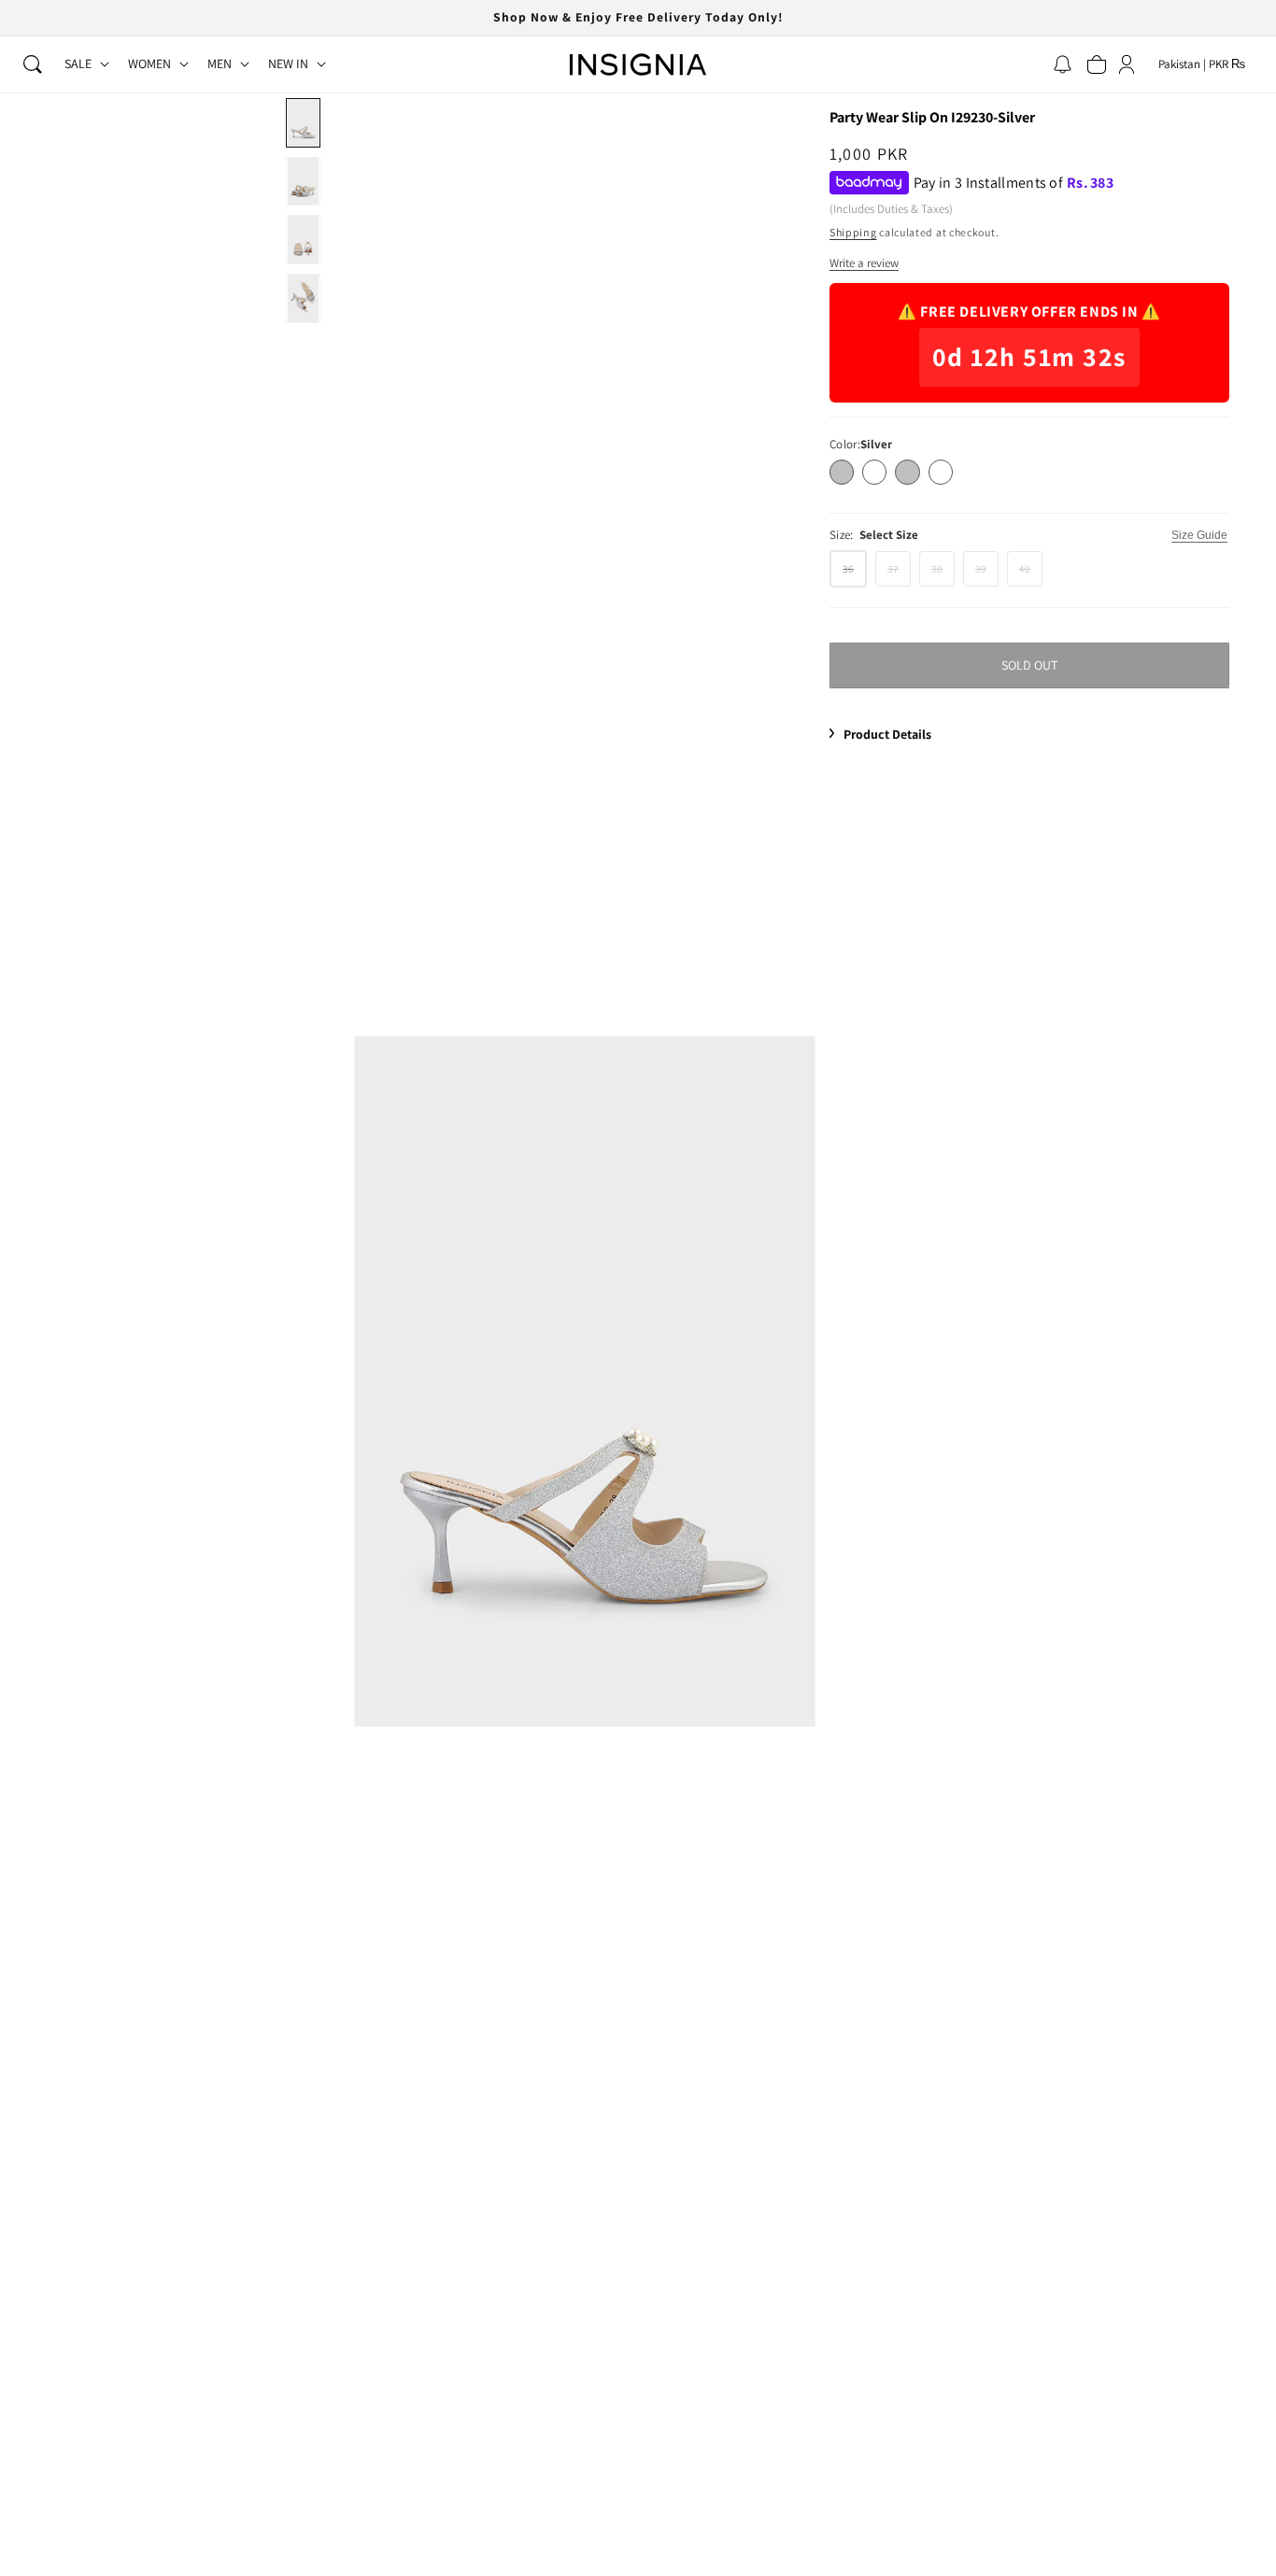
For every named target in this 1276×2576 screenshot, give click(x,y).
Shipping (853, 232)
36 (855, 573)
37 (899, 573)
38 (943, 573)
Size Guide (1199, 535)
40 (1031, 573)
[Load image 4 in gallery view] (303, 298)
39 (987, 573)
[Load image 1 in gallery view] (303, 123)
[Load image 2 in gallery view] (303, 182)
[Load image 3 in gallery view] (303, 240)
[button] (33, 64)
